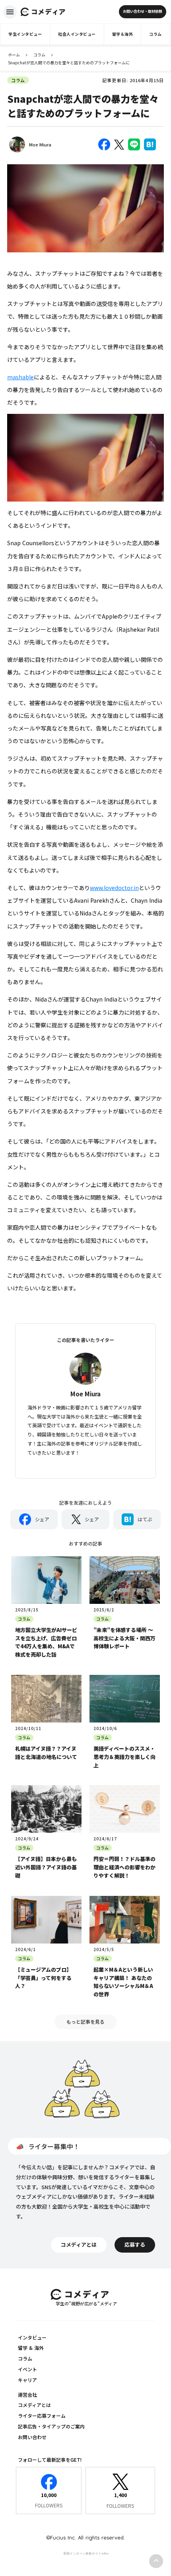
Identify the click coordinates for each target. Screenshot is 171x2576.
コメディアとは (34, 2405)
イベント (27, 2369)
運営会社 (27, 2394)
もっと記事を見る (85, 2021)
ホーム (14, 55)
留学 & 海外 (31, 2348)
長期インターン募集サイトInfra (86, 2553)
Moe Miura (40, 144)
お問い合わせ (32, 2437)
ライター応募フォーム (42, 2415)
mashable (20, 377)
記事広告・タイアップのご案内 (51, 2426)
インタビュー (32, 2337)
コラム (39, 55)
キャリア (27, 2380)
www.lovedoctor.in (114, 888)
